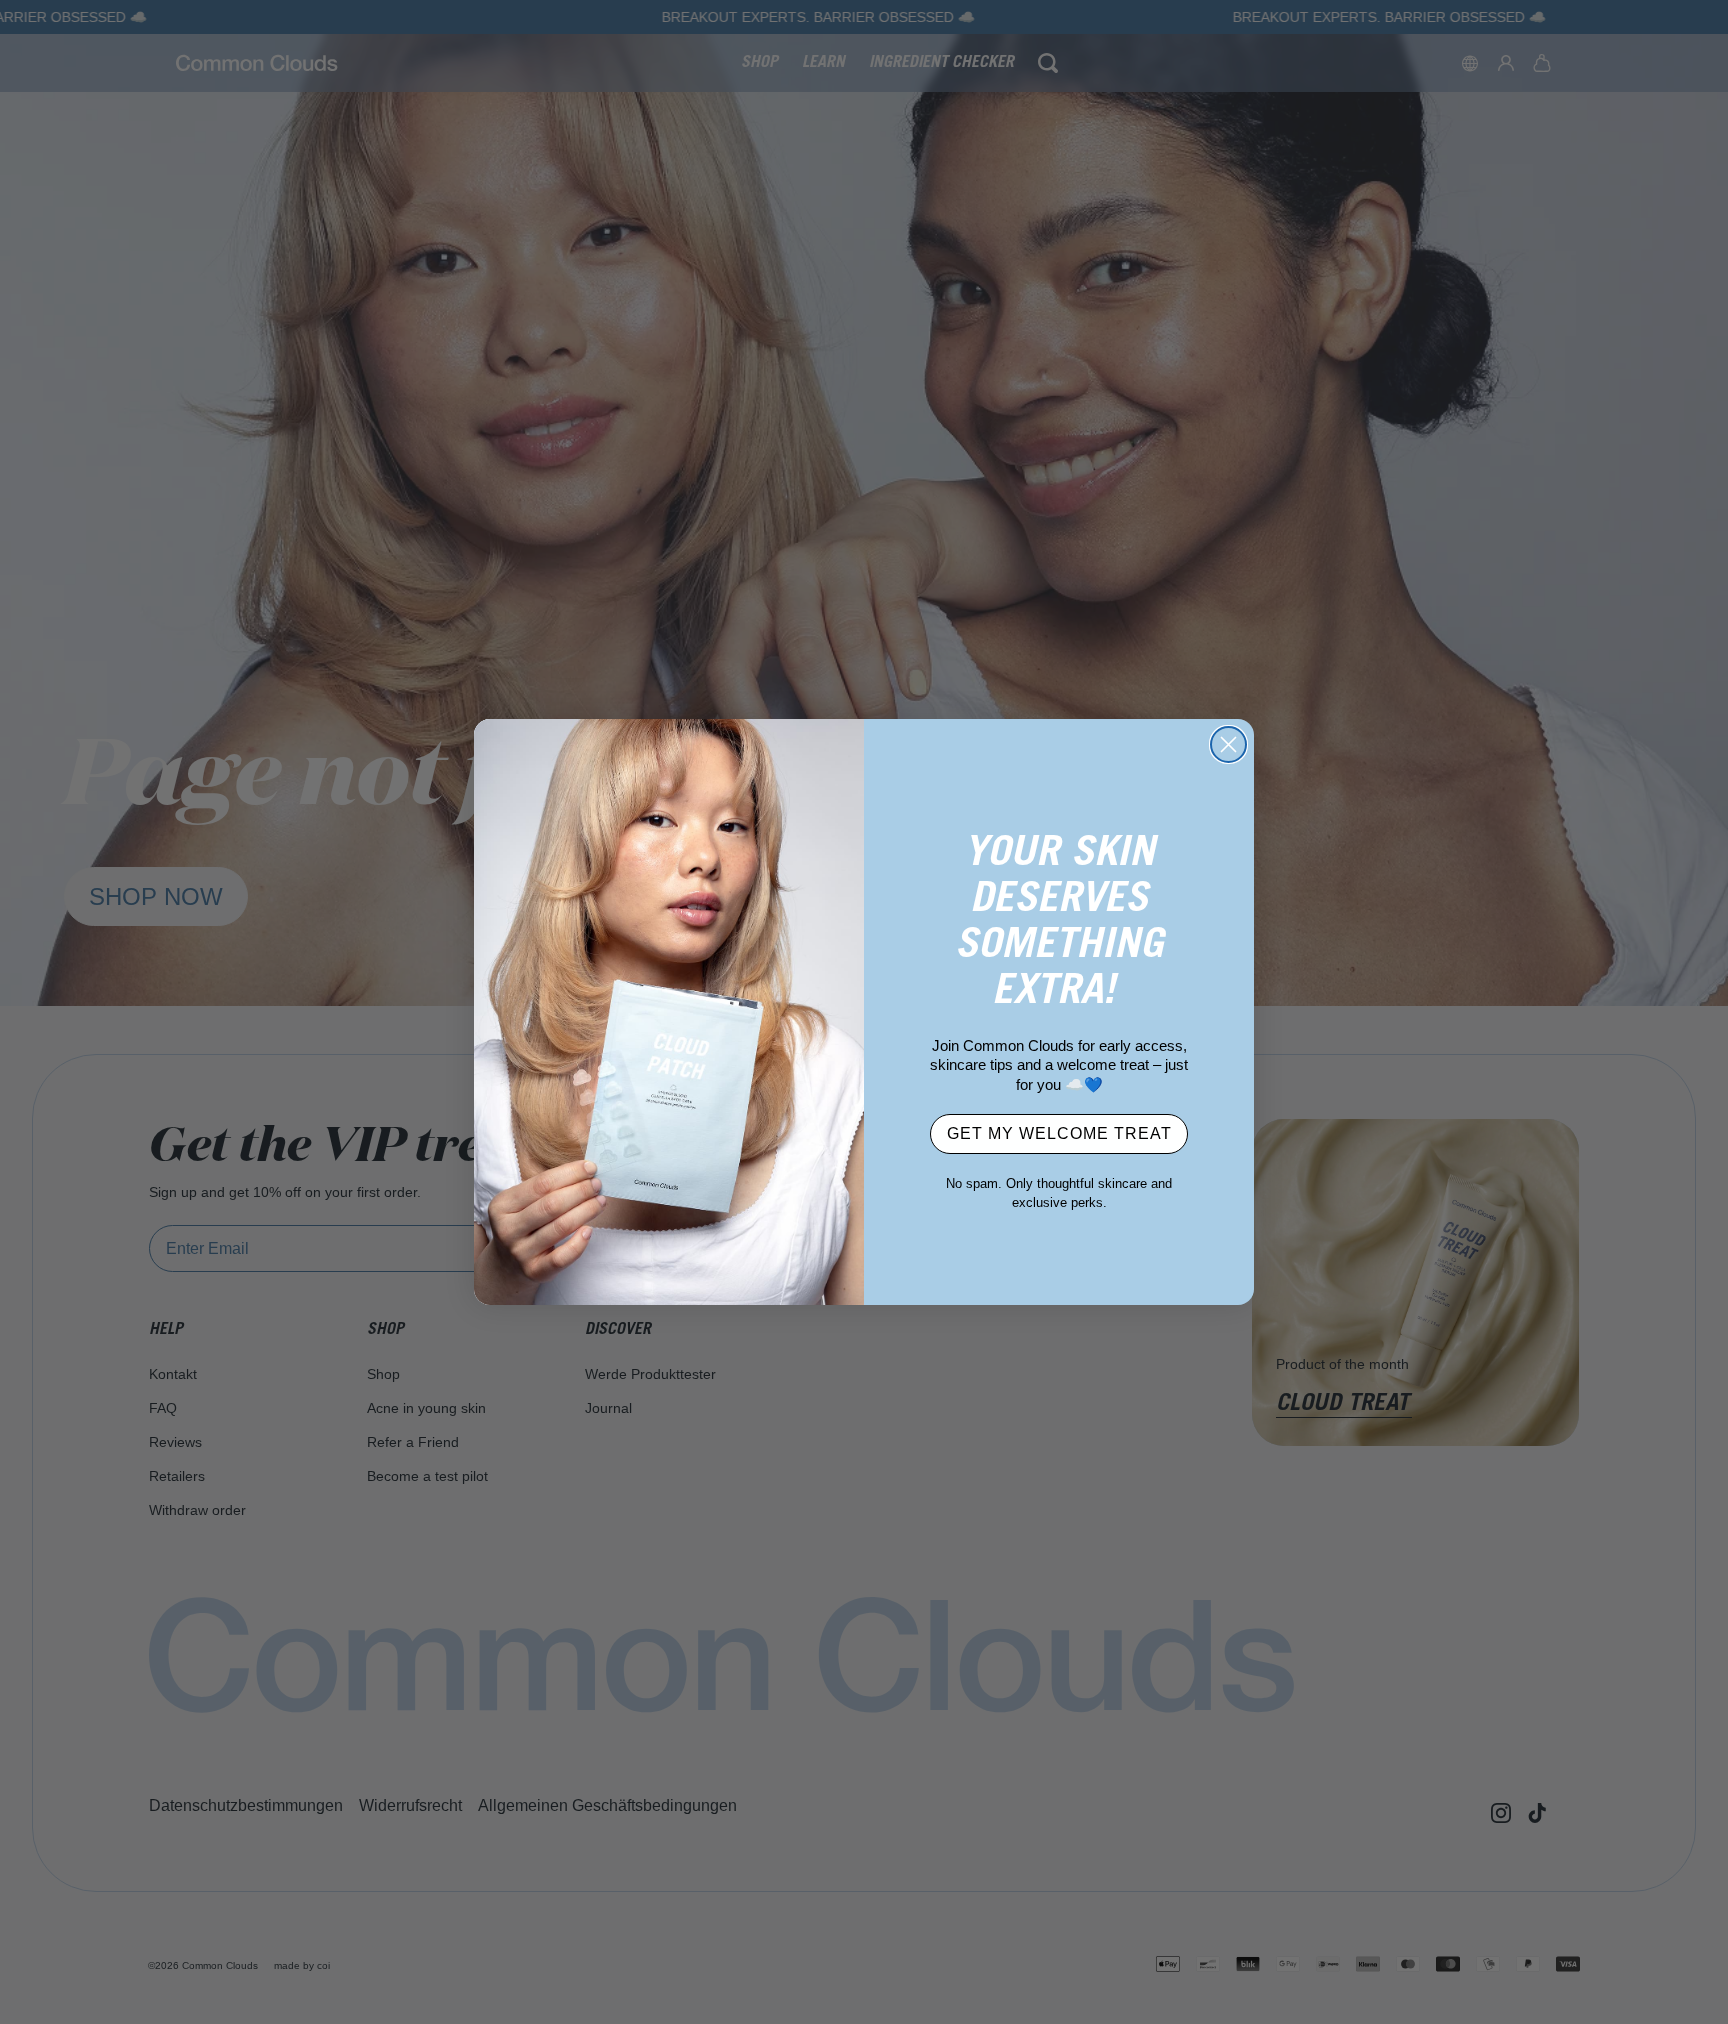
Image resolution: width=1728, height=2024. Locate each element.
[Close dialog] (1228, 744)
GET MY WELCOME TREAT (1059, 1133)
